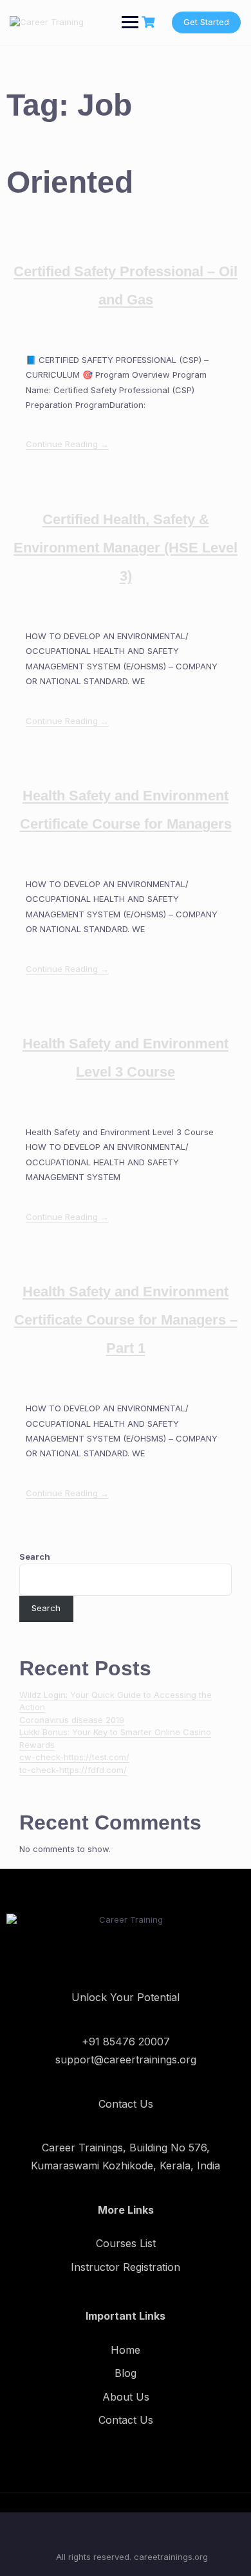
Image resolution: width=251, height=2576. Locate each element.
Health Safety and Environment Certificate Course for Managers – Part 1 (126, 1320)
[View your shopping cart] (150, 22)
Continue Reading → (67, 444)
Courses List (126, 2243)
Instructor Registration (126, 2267)
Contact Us (126, 2420)
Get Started (206, 22)
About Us (126, 2397)
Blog (126, 2373)
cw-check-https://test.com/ (74, 1757)
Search (35, 1557)
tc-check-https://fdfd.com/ (73, 1770)
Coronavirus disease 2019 (72, 1720)
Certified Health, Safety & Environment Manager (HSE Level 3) (126, 548)
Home (126, 2350)
